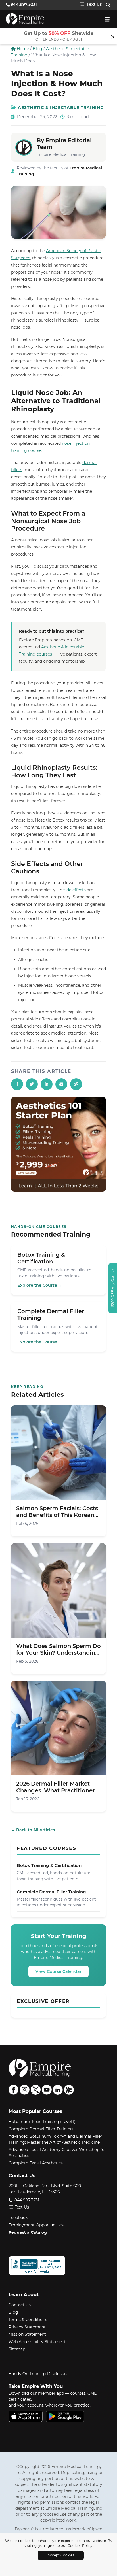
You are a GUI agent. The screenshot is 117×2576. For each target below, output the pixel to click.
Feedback (18, 2218)
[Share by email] (61, 1084)
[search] (109, 5)
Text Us (22, 2207)
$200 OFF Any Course (113, 1288)
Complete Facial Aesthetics (36, 2163)
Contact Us (20, 2305)
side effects (75, 890)
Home (22, 49)
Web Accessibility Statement (37, 2342)
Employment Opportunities (36, 2225)
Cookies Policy (80, 2546)
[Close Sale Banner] (113, 36)
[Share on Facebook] (17, 1084)
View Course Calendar (58, 1971)
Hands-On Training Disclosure (38, 2374)
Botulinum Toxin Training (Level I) (42, 2122)
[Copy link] (76, 1084)
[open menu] (107, 19)
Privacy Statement (27, 2327)
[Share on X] (32, 1084)
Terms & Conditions (28, 2320)
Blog (37, 49)
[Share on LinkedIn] (47, 1084)
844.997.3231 (26, 2200)
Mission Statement (27, 2334)
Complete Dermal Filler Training (41, 2129)
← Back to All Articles (33, 1830)
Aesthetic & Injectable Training (61, 107)
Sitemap (17, 2349)
